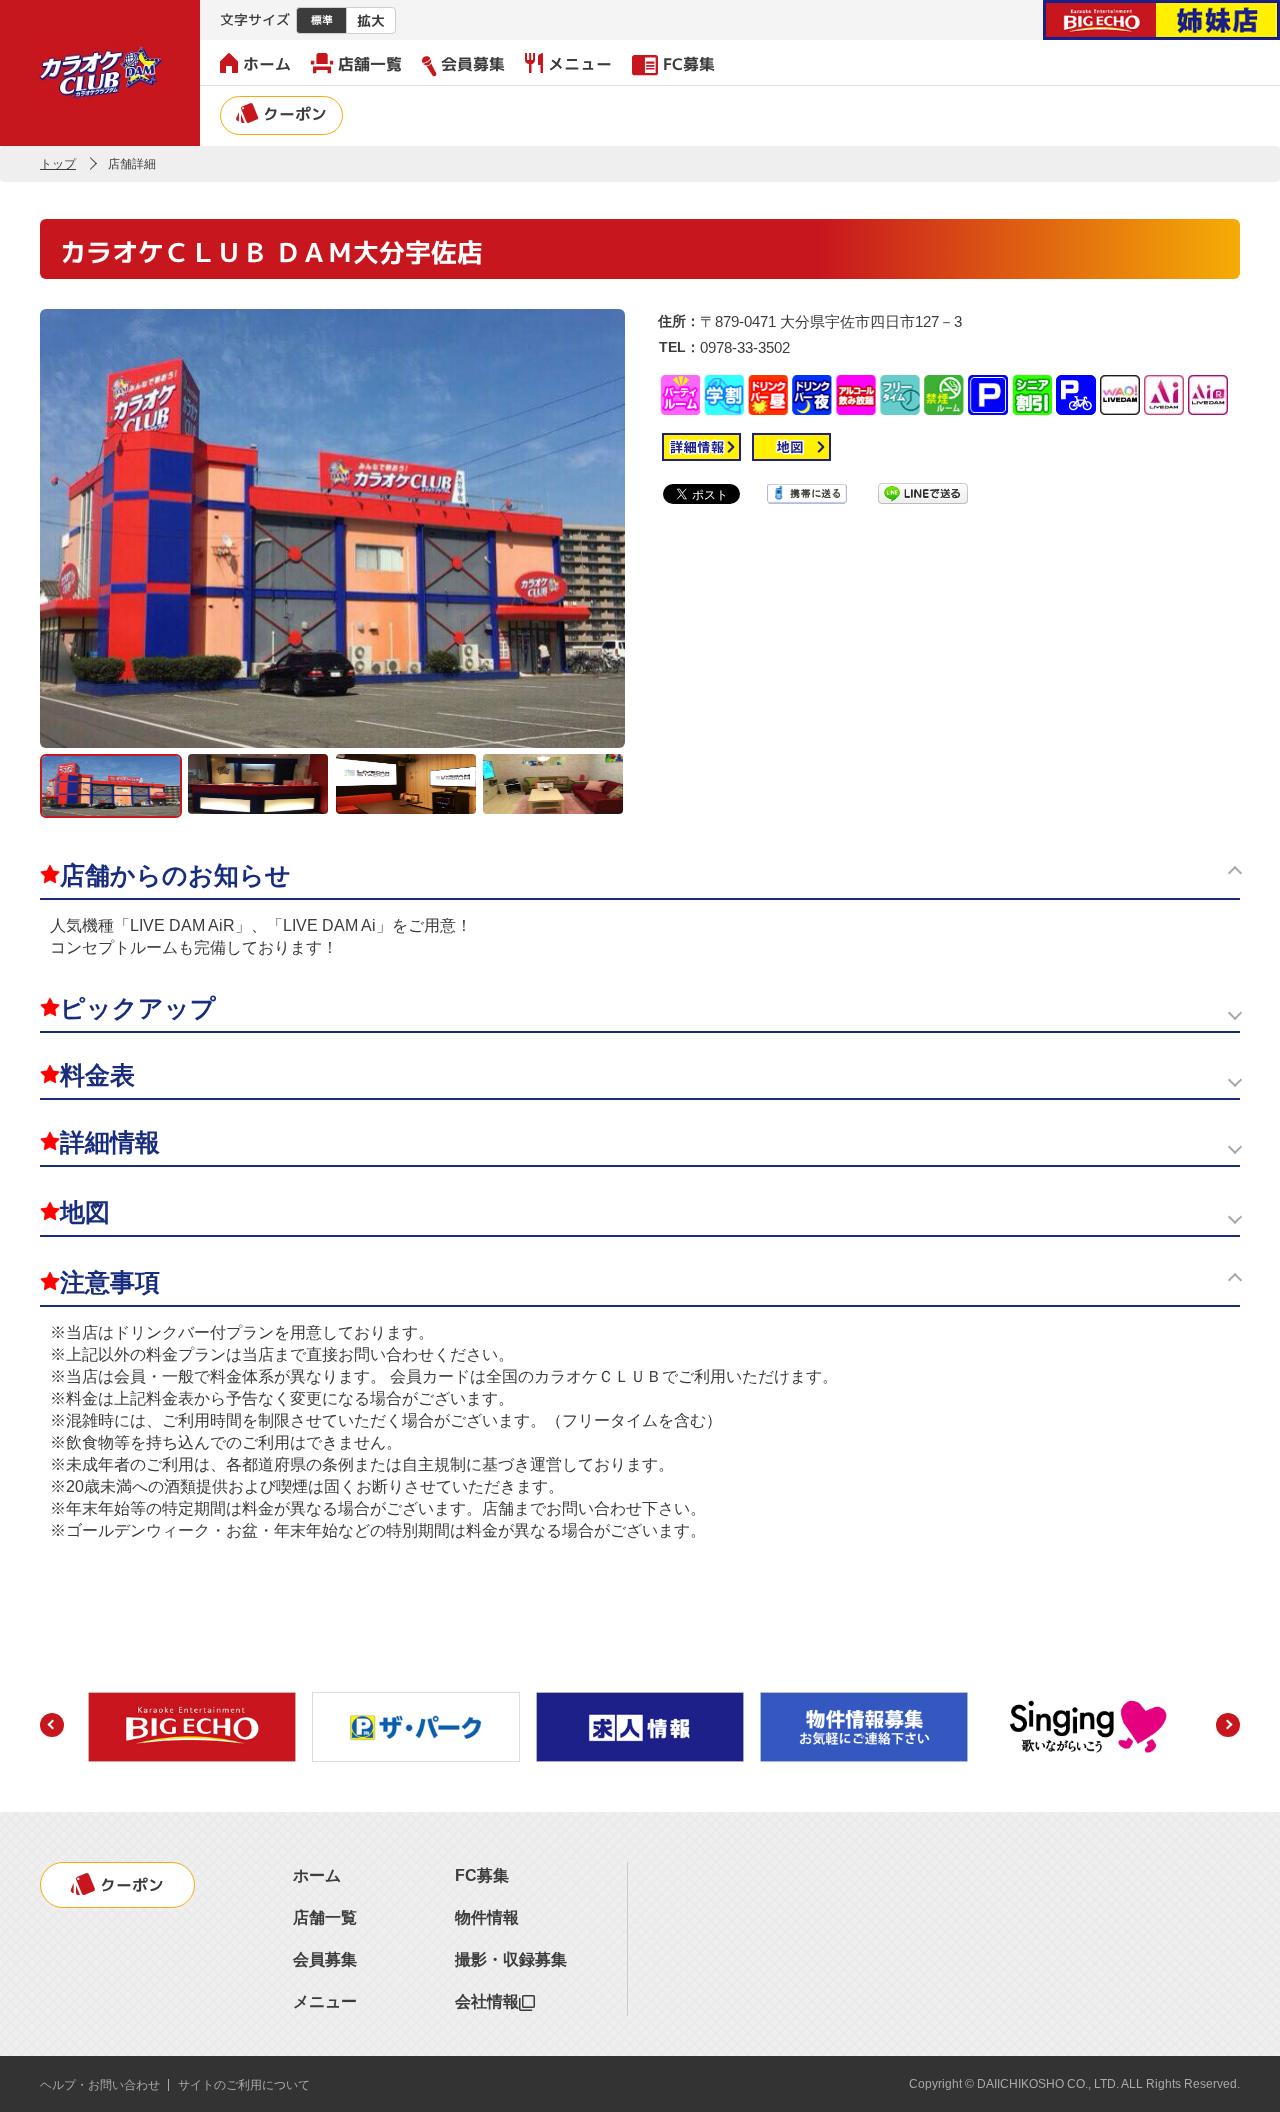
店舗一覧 (370, 64)
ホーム (267, 64)
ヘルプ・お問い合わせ (100, 2085)
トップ (58, 164)
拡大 (371, 20)
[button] (52, 1725)
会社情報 (487, 2001)
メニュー (580, 64)
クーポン (295, 114)
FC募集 (689, 64)
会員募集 (473, 64)
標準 (322, 20)
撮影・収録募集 (511, 1959)
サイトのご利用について (244, 2085)
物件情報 (487, 1917)
